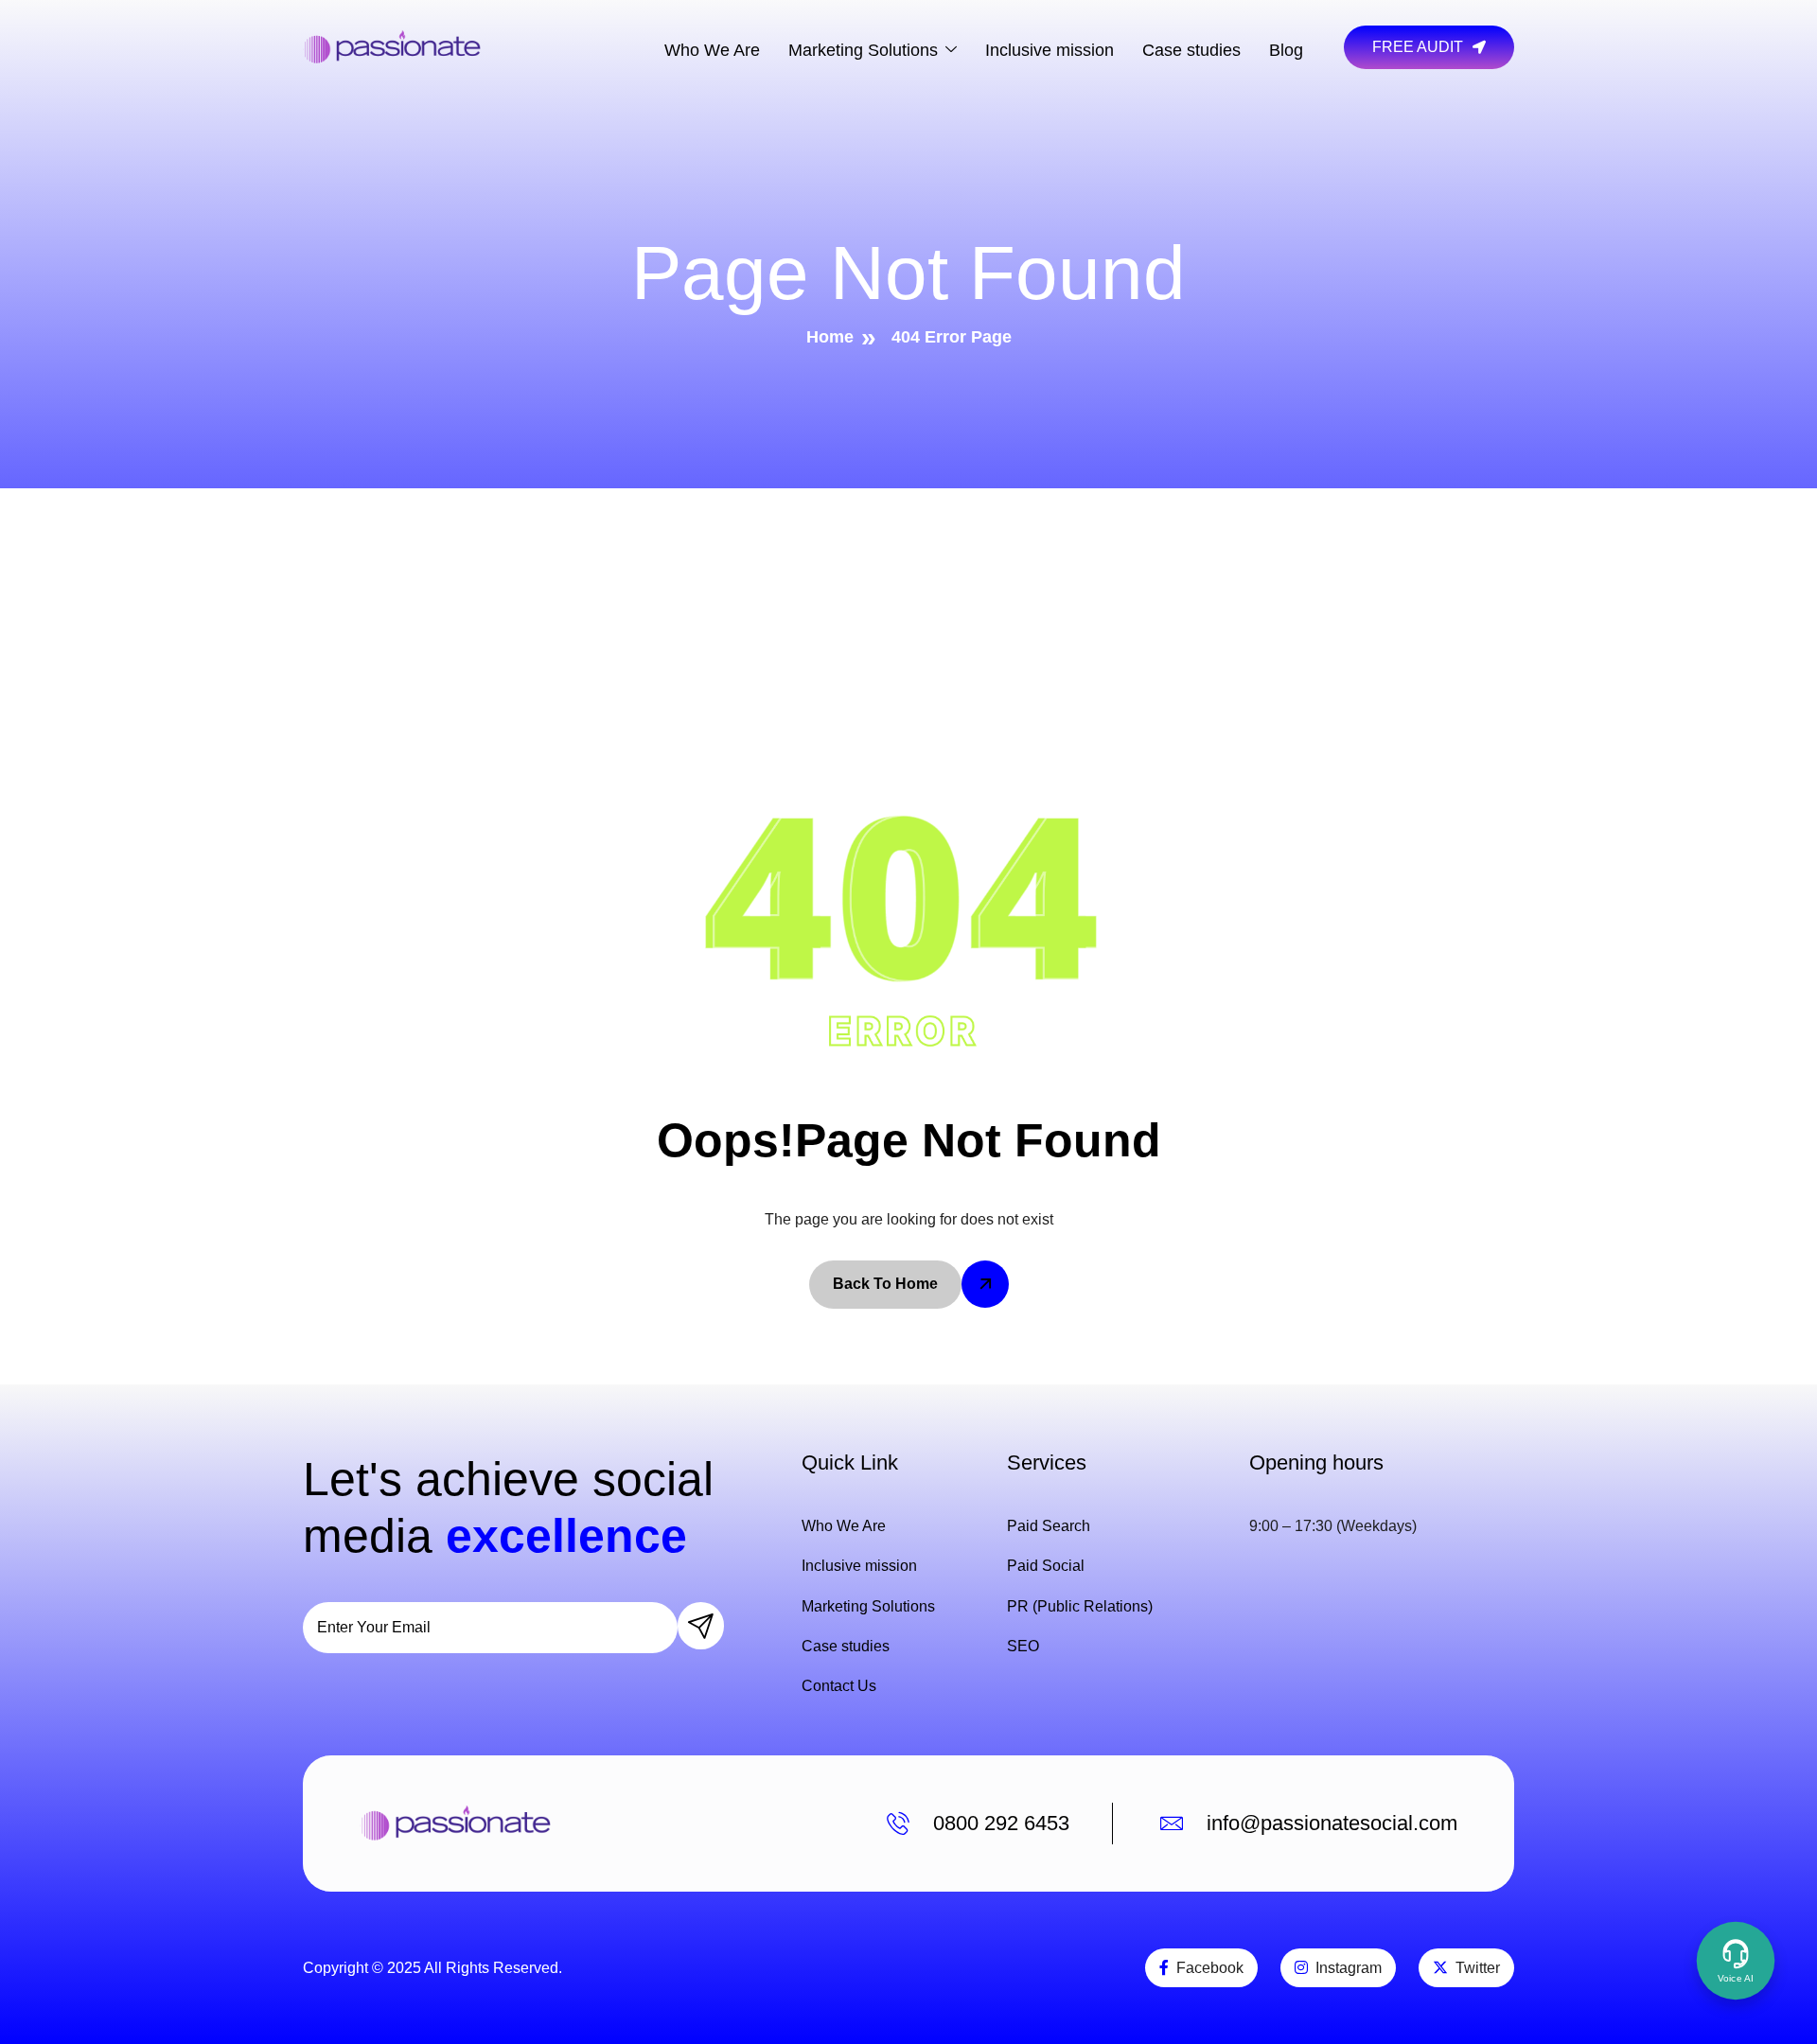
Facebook (1210, 1968)
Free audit (1418, 47)
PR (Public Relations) (1080, 1606)
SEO (1023, 1646)
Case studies (1191, 50)
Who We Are (712, 50)
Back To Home (885, 1284)
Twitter (1478, 1968)
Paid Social (1046, 1566)
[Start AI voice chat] (1736, 1961)
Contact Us (839, 1686)
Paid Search (1049, 1526)
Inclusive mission (1050, 50)
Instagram (1349, 1968)
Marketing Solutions (863, 50)
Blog (1286, 50)
